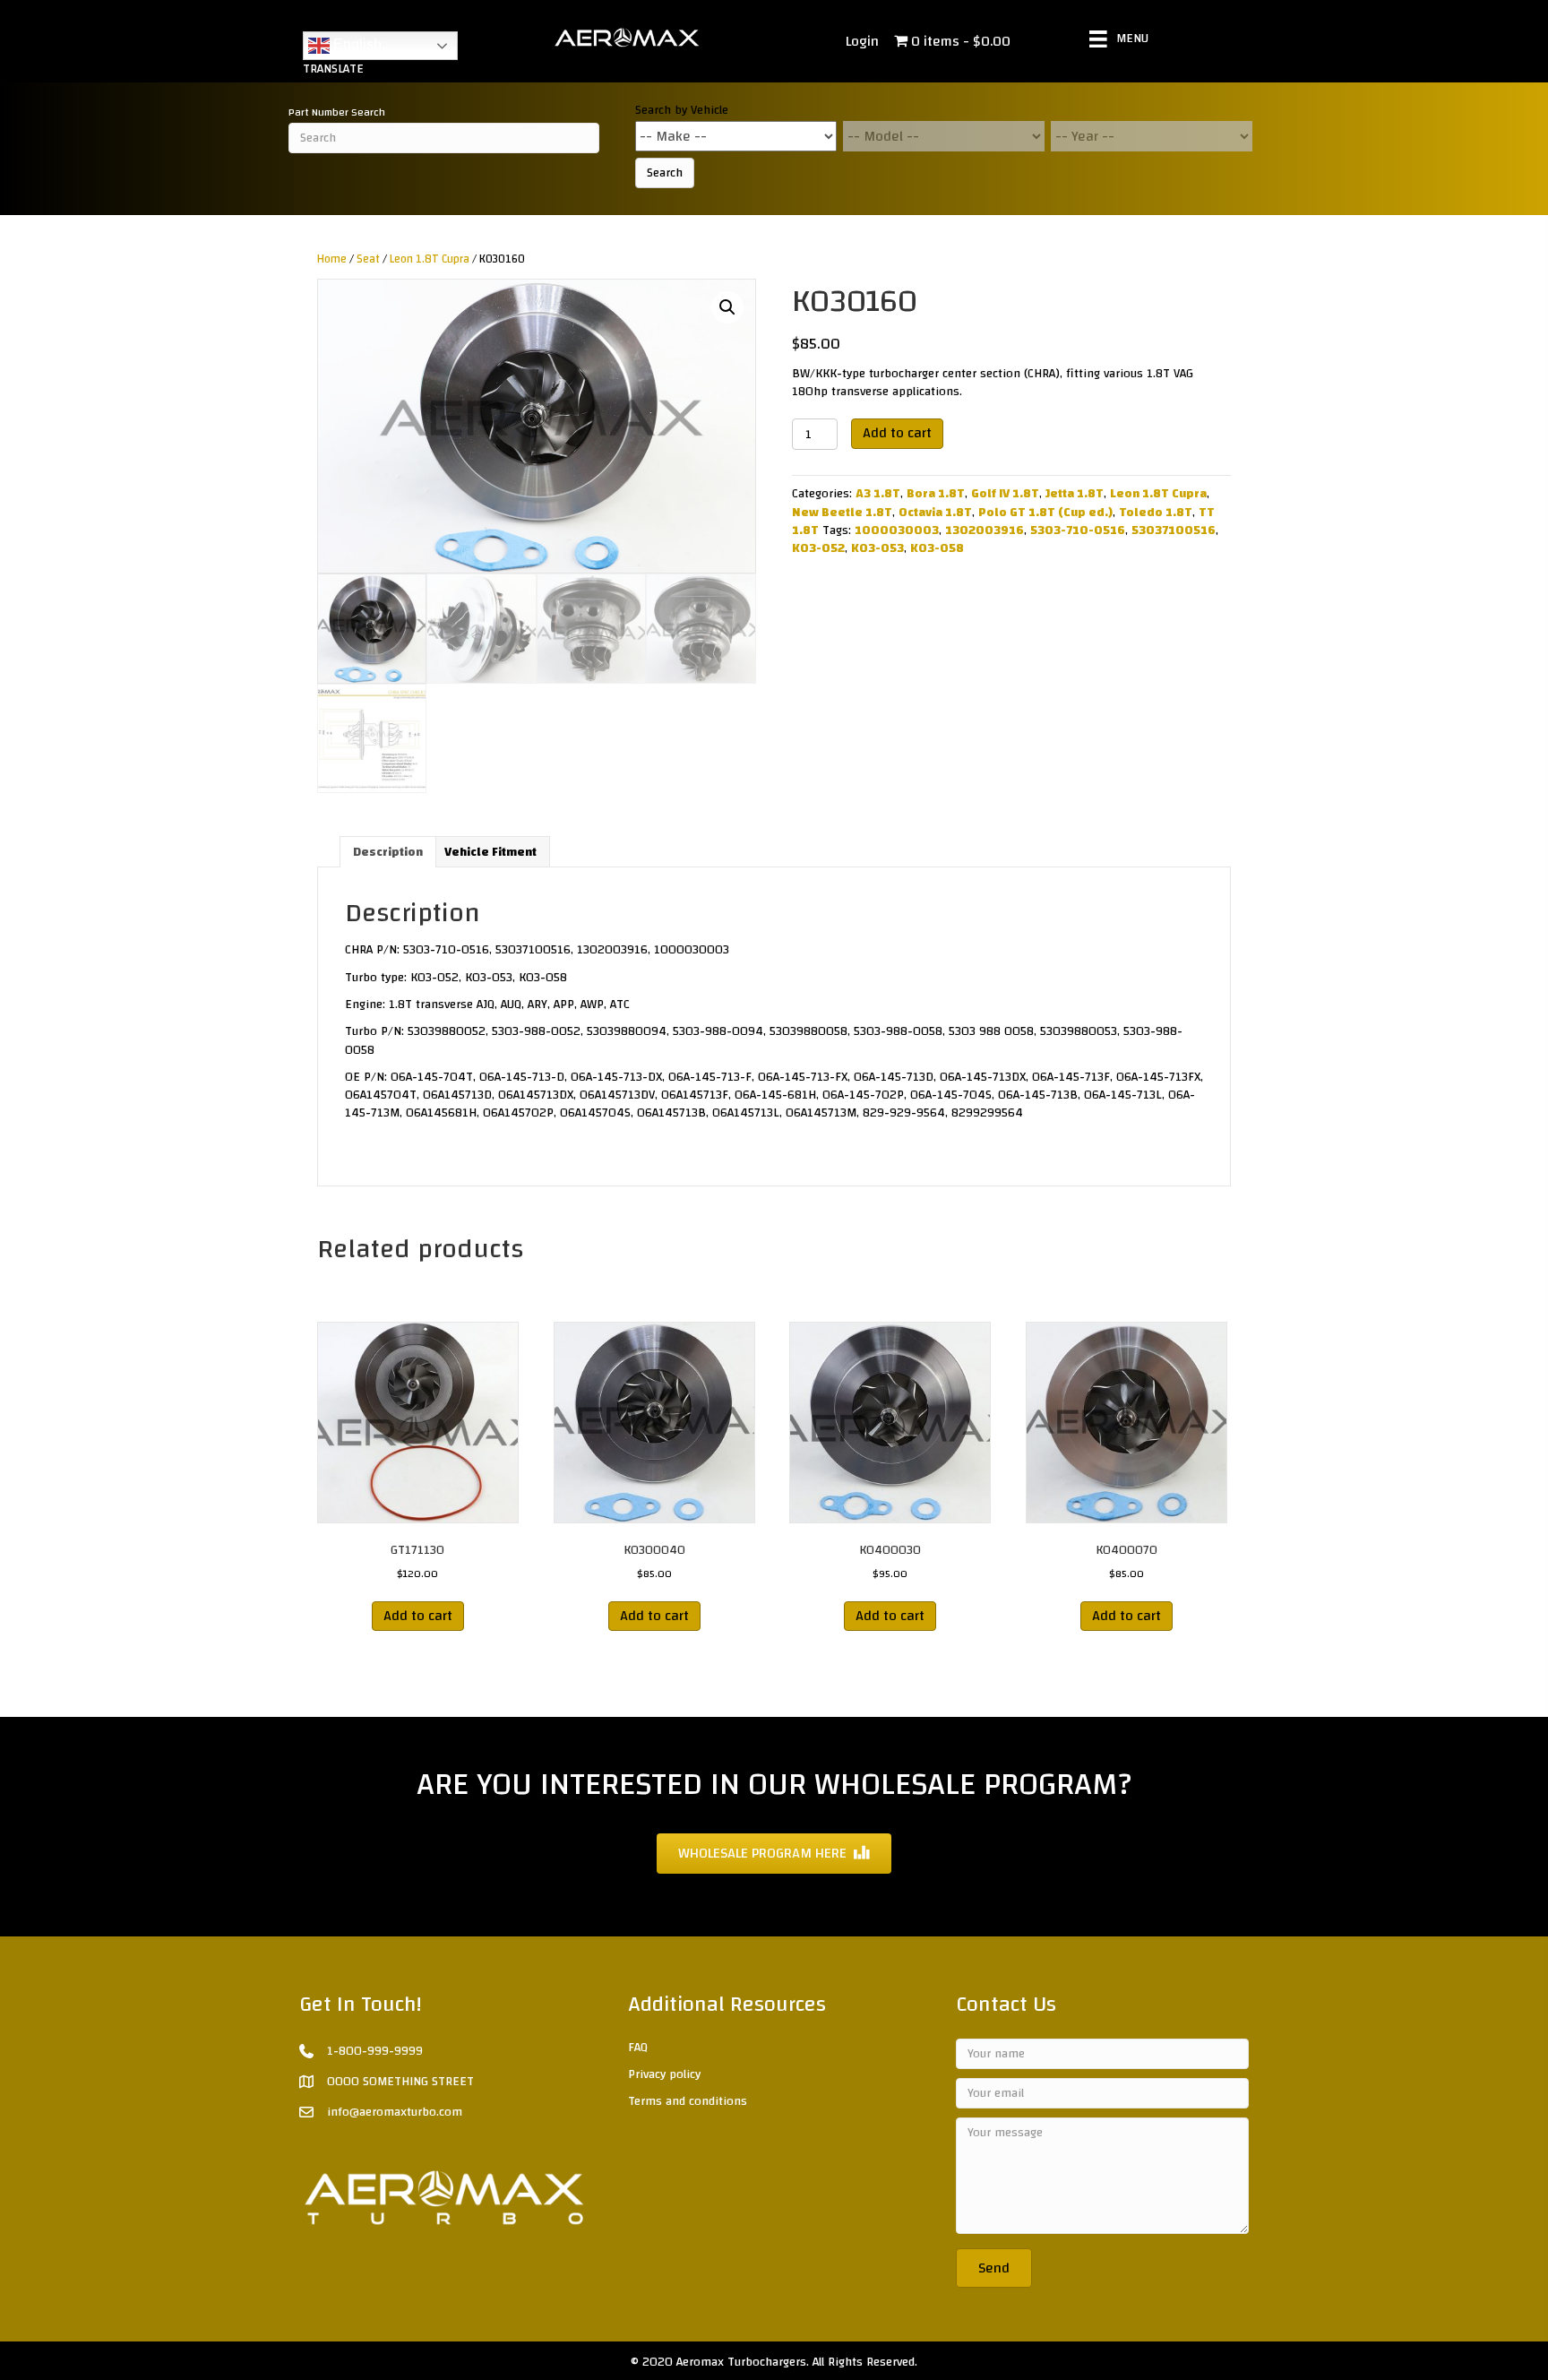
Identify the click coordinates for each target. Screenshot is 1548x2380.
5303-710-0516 (1078, 530)
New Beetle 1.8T (842, 513)
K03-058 (937, 548)
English (356, 44)
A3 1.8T (878, 494)
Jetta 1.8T (1075, 494)
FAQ (638, 2048)
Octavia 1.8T (935, 513)
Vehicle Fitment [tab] (490, 852)
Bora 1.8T (936, 494)
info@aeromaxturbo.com (395, 2112)
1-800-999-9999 (375, 2051)
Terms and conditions (688, 2101)
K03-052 (818, 548)
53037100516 (1174, 530)
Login (862, 41)
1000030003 (897, 530)
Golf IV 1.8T (1005, 494)
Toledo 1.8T (1156, 513)
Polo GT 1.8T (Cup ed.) (1045, 513)
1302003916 (985, 530)
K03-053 (877, 548)
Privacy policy (664, 2074)
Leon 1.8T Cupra (430, 259)
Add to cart (897, 433)
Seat (368, 259)
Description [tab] (388, 852)
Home (332, 259)
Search (665, 173)
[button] (727, 307)
